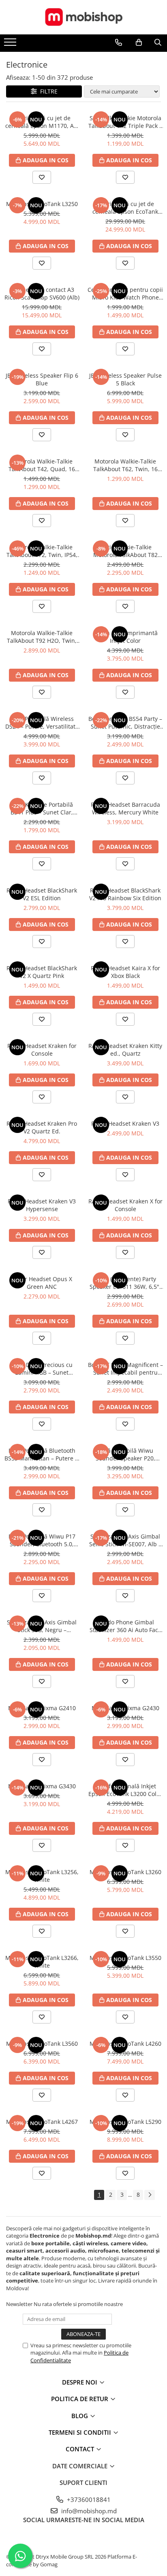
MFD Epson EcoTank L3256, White (42, 1876)
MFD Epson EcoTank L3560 (42, 2044)
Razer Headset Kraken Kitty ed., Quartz (125, 1050)
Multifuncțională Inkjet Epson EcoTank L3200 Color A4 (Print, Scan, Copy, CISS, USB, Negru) (125, 1790)
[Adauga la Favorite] (42, 177)
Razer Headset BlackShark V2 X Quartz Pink (42, 972)
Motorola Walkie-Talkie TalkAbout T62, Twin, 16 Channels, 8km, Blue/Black (125, 465)
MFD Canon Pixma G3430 (42, 1786)
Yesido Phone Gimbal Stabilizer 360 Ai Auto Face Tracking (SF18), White (125, 1626)
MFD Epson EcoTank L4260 (125, 2044)
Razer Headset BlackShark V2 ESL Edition (42, 894)
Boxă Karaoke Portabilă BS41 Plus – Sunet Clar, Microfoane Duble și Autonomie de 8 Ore (42, 808)
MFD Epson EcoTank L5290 (125, 2122)
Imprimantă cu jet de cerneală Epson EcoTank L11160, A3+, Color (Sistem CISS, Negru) (125, 208)
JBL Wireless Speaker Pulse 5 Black (125, 379)
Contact (81, 2449)
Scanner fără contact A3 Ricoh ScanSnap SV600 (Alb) (42, 293)
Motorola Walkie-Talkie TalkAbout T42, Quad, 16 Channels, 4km (42, 465)
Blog (80, 2416)
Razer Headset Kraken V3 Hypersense (42, 1205)
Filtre (47, 91)
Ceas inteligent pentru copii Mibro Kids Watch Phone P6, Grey (125, 293)
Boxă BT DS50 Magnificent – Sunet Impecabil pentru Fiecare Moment (125, 1369)
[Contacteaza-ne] (119, 43)
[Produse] (11, 45)
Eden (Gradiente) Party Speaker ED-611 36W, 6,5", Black (125, 1283)
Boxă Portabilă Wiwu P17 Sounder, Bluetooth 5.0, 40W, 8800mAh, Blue (42, 1540)
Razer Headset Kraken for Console (42, 1050)
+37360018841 (88, 2499)
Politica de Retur (80, 2399)
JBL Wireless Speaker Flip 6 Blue (42, 379)
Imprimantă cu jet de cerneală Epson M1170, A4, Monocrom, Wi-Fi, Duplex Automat (42, 122)
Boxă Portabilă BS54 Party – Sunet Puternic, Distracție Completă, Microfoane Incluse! (125, 723)
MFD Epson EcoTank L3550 (125, 1958)
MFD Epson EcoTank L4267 (42, 2122)
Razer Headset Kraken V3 (125, 1123)
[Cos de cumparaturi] (139, 43)
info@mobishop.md (88, 2511)
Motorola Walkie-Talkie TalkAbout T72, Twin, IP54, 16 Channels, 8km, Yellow (42, 551)
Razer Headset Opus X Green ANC (42, 1283)
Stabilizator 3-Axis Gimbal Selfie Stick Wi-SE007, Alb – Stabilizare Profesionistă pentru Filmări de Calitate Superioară (125, 1540)
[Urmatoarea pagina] (150, 2195)
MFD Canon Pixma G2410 (42, 1708)
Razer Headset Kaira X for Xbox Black (125, 972)
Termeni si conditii (81, 2432)
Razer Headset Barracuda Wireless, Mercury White (125, 808)
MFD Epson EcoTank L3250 (42, 204)
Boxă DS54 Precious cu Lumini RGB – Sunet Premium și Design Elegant (42, 1369)
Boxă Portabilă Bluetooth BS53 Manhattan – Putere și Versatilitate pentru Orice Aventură (42, 1454)
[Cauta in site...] (158, 43)
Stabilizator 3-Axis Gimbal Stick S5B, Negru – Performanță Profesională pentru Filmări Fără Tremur (42, 1626)
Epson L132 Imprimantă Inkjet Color (125, 637)
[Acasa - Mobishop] (83, 17)
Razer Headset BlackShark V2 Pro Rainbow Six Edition (125, 894)
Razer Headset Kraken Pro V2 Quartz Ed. (42, 1127)
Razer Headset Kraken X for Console (125, 1205)
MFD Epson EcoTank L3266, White (42, 1962)
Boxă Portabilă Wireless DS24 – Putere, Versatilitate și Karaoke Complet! (42, 723)
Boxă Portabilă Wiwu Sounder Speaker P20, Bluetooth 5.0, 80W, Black (125, 1454)
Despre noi (80, 2382)
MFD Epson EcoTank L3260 (125, 1872)
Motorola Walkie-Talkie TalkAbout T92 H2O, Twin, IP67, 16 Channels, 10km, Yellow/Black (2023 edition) (42, 637)
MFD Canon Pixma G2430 (125, 1708)
